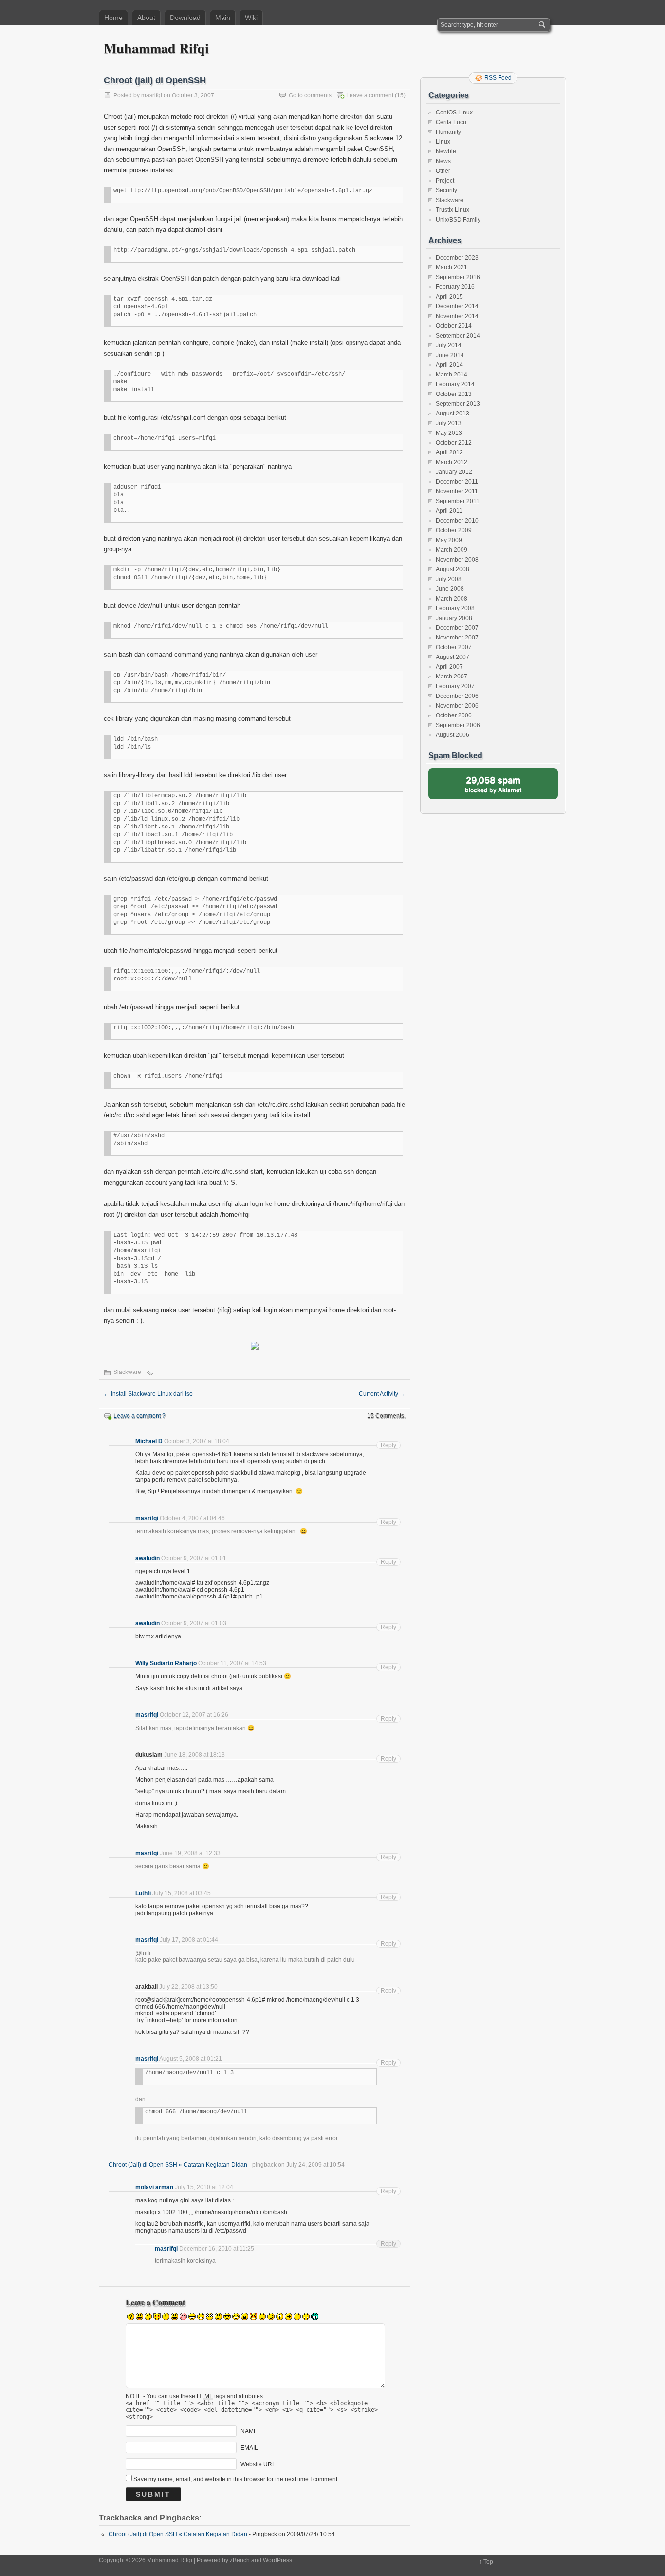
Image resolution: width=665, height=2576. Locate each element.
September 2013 (458, 404)
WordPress (277, 2560)
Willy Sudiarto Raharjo (166, 1663)
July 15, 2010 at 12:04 (204, 2187)
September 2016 (458, 277)
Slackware (127, 1372)
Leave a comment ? (139, 1416)
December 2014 (457, 306)
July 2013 (449, 423)
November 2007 (457, 638)
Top (488, 2562)
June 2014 (450, 355)
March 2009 (452, 550)
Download (185, 18)
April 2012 (449, 452)
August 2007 (453, 657)
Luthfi (143, 1893)
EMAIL (249, 2448)
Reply (388, 1445)
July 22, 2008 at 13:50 (188, 1987)
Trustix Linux (453, 210)
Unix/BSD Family (458, 220)
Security (446, 190)
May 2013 (449, 433)
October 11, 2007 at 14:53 (232, 1663)
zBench (240, 2560)
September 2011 (458, 501)
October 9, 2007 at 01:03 (194, 1623)
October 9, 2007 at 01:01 (194, 1558)
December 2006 (457, 696)
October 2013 (454, 394)
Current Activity (382, 1394)
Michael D (149, 1441)
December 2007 (457, 628)
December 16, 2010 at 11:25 (217, 2249)
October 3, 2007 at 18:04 (197, 1441)
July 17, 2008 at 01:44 (189, 1940)
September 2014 (458, 336)
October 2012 (454, 443)
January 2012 (454, 472)
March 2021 (452, 267)
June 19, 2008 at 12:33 (190, 1853)
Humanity (448, 132)
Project (445, 181)
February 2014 (455, 384)
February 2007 (455, 686)
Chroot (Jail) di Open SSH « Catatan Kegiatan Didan (178, 2165)
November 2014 (457, 316)
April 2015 (449, 297)
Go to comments (310, 95)
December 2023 (457, 258)
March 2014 (452, 375)
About (146, 18)
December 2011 (457, 482)
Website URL (258, 2464)
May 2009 (449, 540)
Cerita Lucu (451, 122)
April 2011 (449, 511)
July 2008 (449, 579)
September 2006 (458, 725)
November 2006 (457, 706)
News (443, 161)
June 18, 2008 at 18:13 (194, 1755)
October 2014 (454, 326)
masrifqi (152, 95)
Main (223, 18)
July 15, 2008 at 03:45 (182, 1893)
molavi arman (154, 2187)
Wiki (251, 18)
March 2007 (452, 677)
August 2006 (453, 735)
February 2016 (455, 287)
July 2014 (449, 345)
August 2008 (453, 569)
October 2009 (454, 530)
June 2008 (450, 589)
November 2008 (457, 560)
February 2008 (455, 608)
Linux (443, 142)
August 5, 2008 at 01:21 (191, 2059)
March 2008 (452, 599)
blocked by (493, 784)
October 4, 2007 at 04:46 (192, 1518)
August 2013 (453, 414)
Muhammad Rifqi (156, 48)
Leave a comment (370, 95)
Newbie (446, 151)
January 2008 (454, 618)
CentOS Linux (454, 113)
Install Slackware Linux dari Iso (148, 1394)
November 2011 (457, 491)
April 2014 (449, 365)
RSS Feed (498, 78)
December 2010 (457, 521)
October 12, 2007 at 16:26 (194, 1715)
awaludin (148, 1558)
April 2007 (449, 667)
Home (113, 18)
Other (443, 171)
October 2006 (454, 715)
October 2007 (454, 647)
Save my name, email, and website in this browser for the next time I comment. (236, 2479)
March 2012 (452, 462)
